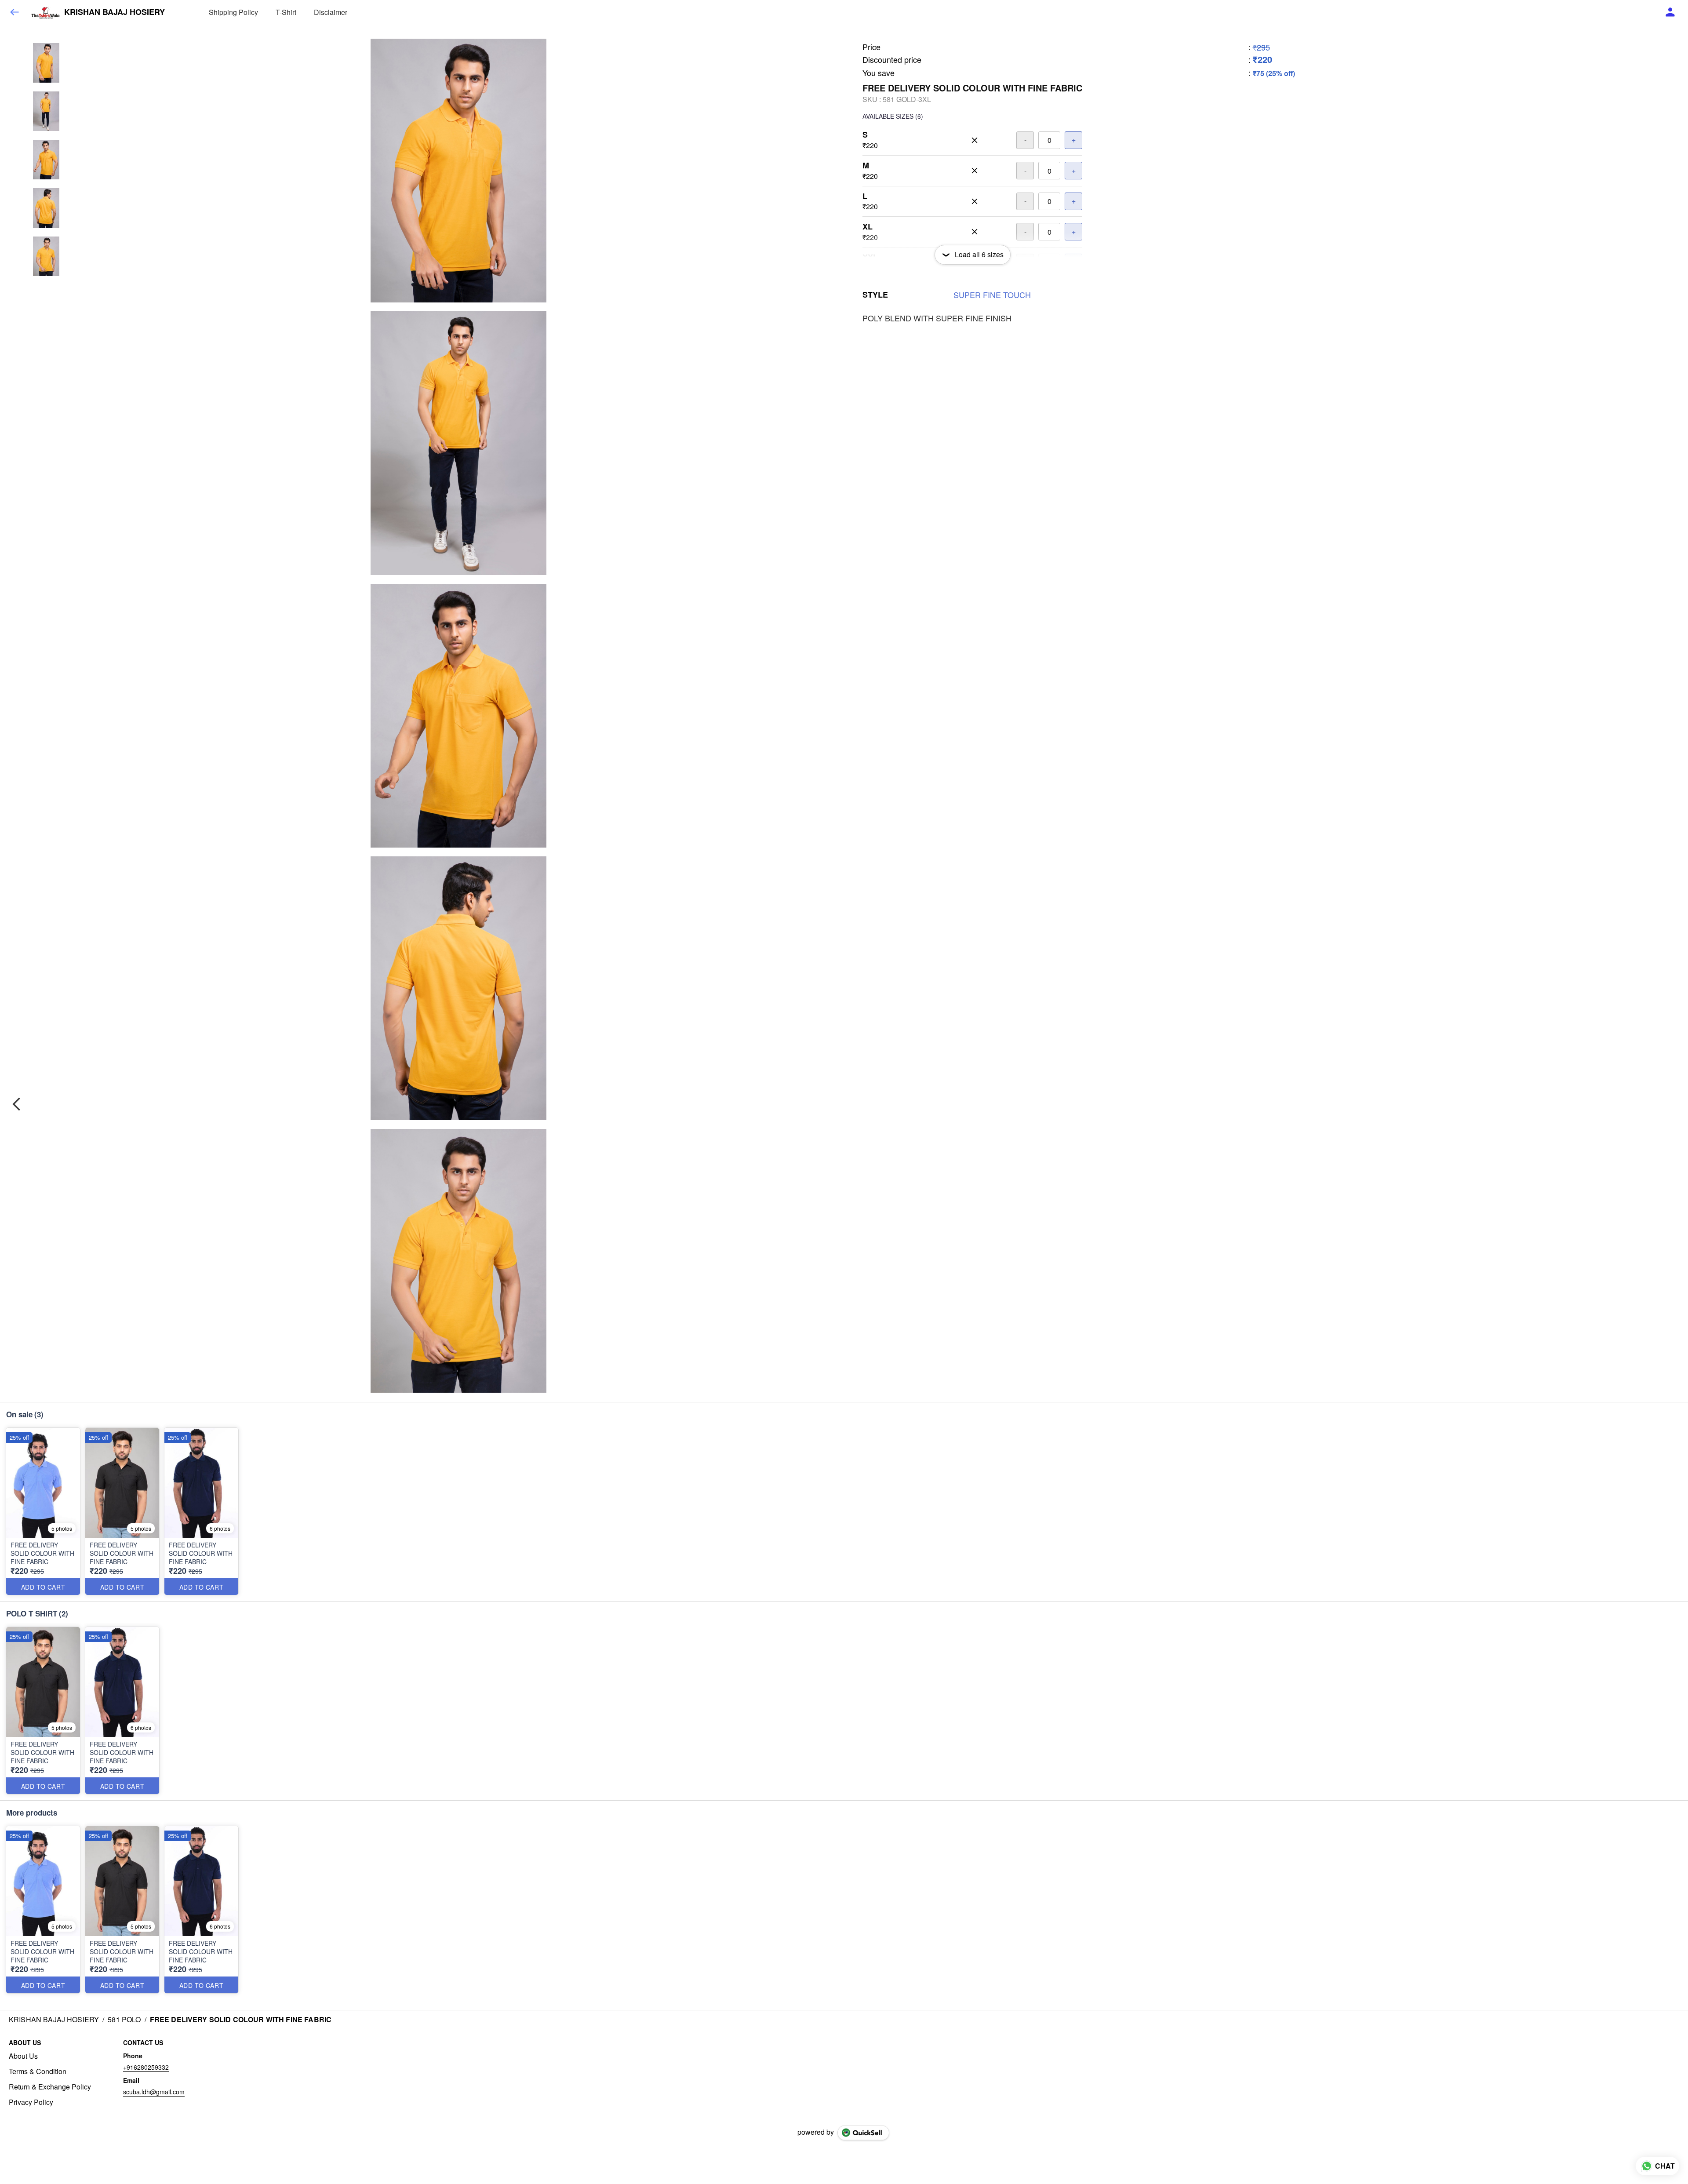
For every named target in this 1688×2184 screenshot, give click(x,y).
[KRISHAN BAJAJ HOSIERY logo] (45, 12)
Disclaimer (331, 12)
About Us (23, 2056)
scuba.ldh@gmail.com (154, 2092)
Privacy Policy (31, 2102)
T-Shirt (286, 12)
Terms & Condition (38, 2071)
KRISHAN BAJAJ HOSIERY (115, 12)
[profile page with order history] (1670, 12)
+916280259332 (146, 2067)
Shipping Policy (233, 12)
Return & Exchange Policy (50, 2087)
